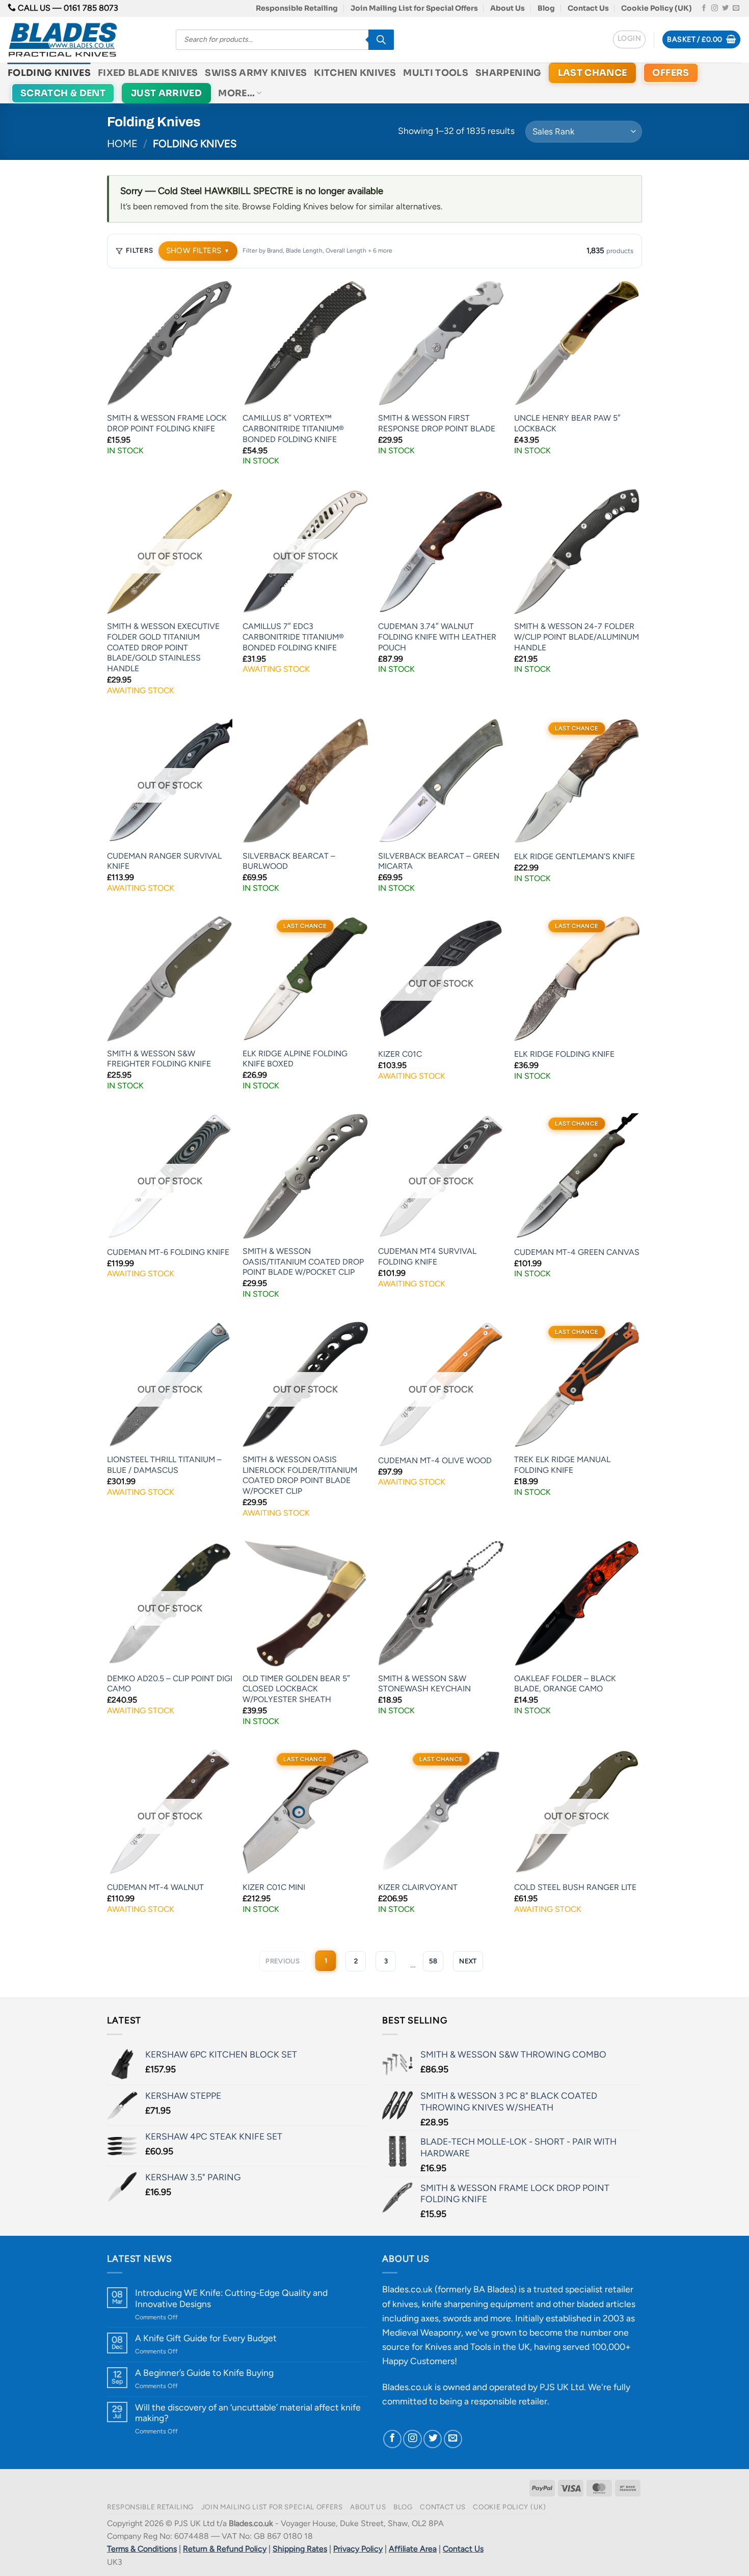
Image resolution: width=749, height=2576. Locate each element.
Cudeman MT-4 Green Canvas (577, 1252)
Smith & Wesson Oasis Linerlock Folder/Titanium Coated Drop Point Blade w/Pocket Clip (300, 1475)
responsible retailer (509, 2401)
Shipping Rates (300, 2549)
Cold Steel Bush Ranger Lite (575, 1887)
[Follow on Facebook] (704, 8)
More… (236, 93)
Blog (546, 8)
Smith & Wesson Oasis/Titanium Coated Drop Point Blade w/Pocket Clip (303, 1262)
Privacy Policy (358, 2549)
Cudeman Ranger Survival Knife (164, 861)
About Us (507, 8)
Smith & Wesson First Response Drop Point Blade (437, 423)
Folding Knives (49, 73)
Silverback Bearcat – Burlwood (289, 861)
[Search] (381, 40)
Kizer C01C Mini (274, 1887)
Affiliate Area (413, 2549)
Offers (671, 73)
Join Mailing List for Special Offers (414, 8)
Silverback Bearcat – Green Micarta (439, 861)
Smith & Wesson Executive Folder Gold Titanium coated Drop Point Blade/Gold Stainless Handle (163, 647)
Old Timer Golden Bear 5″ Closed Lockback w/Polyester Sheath (296, 1689)
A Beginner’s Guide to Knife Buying (204, 2373)
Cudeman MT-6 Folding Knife (168, 1252)
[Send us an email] (736, 8)
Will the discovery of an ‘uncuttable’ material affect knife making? (248, 2413)
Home (122, 144)
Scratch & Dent (63, 93)
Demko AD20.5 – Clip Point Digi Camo (170, 1684)
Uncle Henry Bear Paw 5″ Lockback (567, 423)
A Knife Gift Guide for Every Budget (206, 2338)
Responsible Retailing (297, 8)
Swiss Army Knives (256, 73)
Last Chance (593, 73)
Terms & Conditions (142, 2549)
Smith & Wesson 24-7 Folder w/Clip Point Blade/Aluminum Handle (577, 637)
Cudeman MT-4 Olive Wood (435, 1460)
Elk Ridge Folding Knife (564, 1054)
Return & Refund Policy (225, 2549)
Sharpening (509, 73)
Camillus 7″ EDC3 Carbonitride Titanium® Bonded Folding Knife (293, 637)
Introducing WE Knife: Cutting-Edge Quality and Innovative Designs (231, 2298)
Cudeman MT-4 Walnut (155, 1887)
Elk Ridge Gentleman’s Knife (574, 856)
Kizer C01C (400, 1054)
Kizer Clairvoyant (418, 1887)
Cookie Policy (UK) (657, 8)
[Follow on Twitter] (725, 8)
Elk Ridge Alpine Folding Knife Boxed (295, 1059)
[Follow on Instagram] (715, 8)
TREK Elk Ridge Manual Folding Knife (562, 1465)
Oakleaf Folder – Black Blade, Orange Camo (565, 1684)
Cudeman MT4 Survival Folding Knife (427, 1256)
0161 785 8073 (91, 8)
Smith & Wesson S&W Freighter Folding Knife (159, 1059)
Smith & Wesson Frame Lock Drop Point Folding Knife (167, 423)
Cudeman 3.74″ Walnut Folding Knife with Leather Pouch (437, 637)
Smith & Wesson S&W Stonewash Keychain (424, 1684)
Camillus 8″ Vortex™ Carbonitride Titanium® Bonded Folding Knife (293, 428)
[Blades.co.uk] (84, 40)
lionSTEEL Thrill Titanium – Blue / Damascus (164, 1465)
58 (433, 1961)
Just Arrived (166, 93)
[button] (629, 39)
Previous (283, 1961)
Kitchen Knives (355, 73)
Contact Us (588, 8)
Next (468, 1961)
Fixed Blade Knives (148, 73)
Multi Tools (436, 73)
